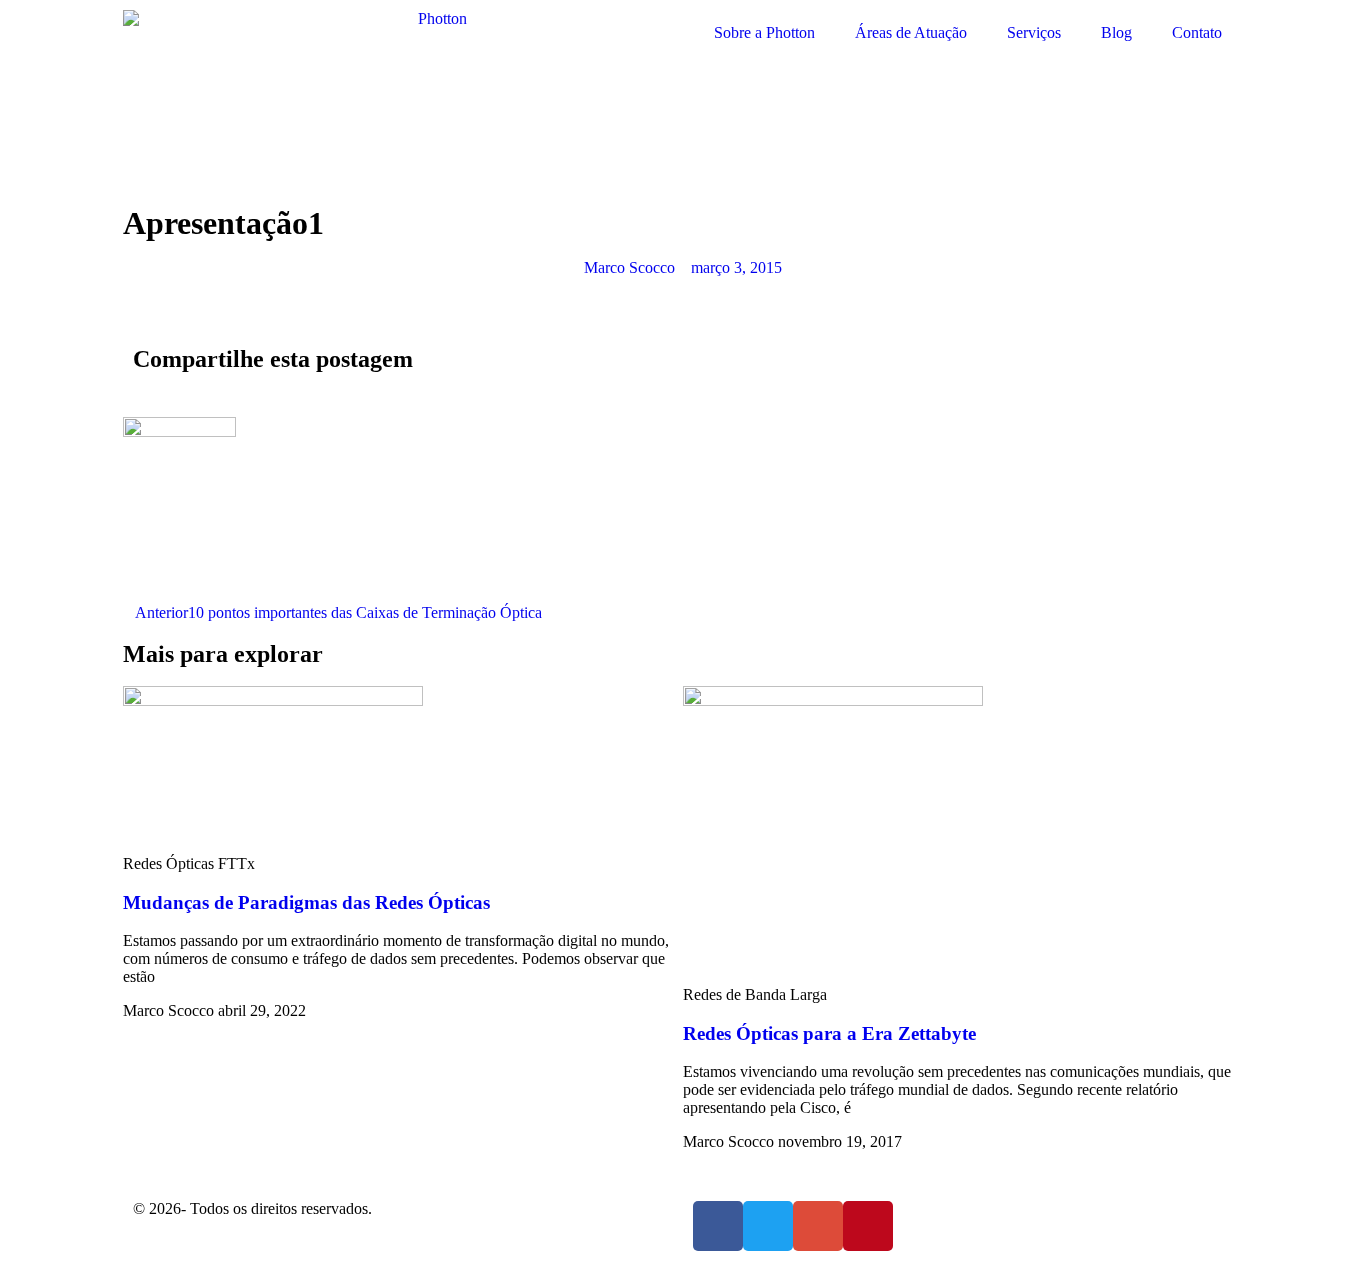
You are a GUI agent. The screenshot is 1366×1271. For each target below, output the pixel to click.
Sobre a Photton (764, 32)
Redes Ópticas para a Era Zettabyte (829, 1033)
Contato (1197, 32)
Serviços (1034, 32)
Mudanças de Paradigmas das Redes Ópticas (306, 902)
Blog (1116, 32)
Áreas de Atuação (911, 32)
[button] (699, 356)
